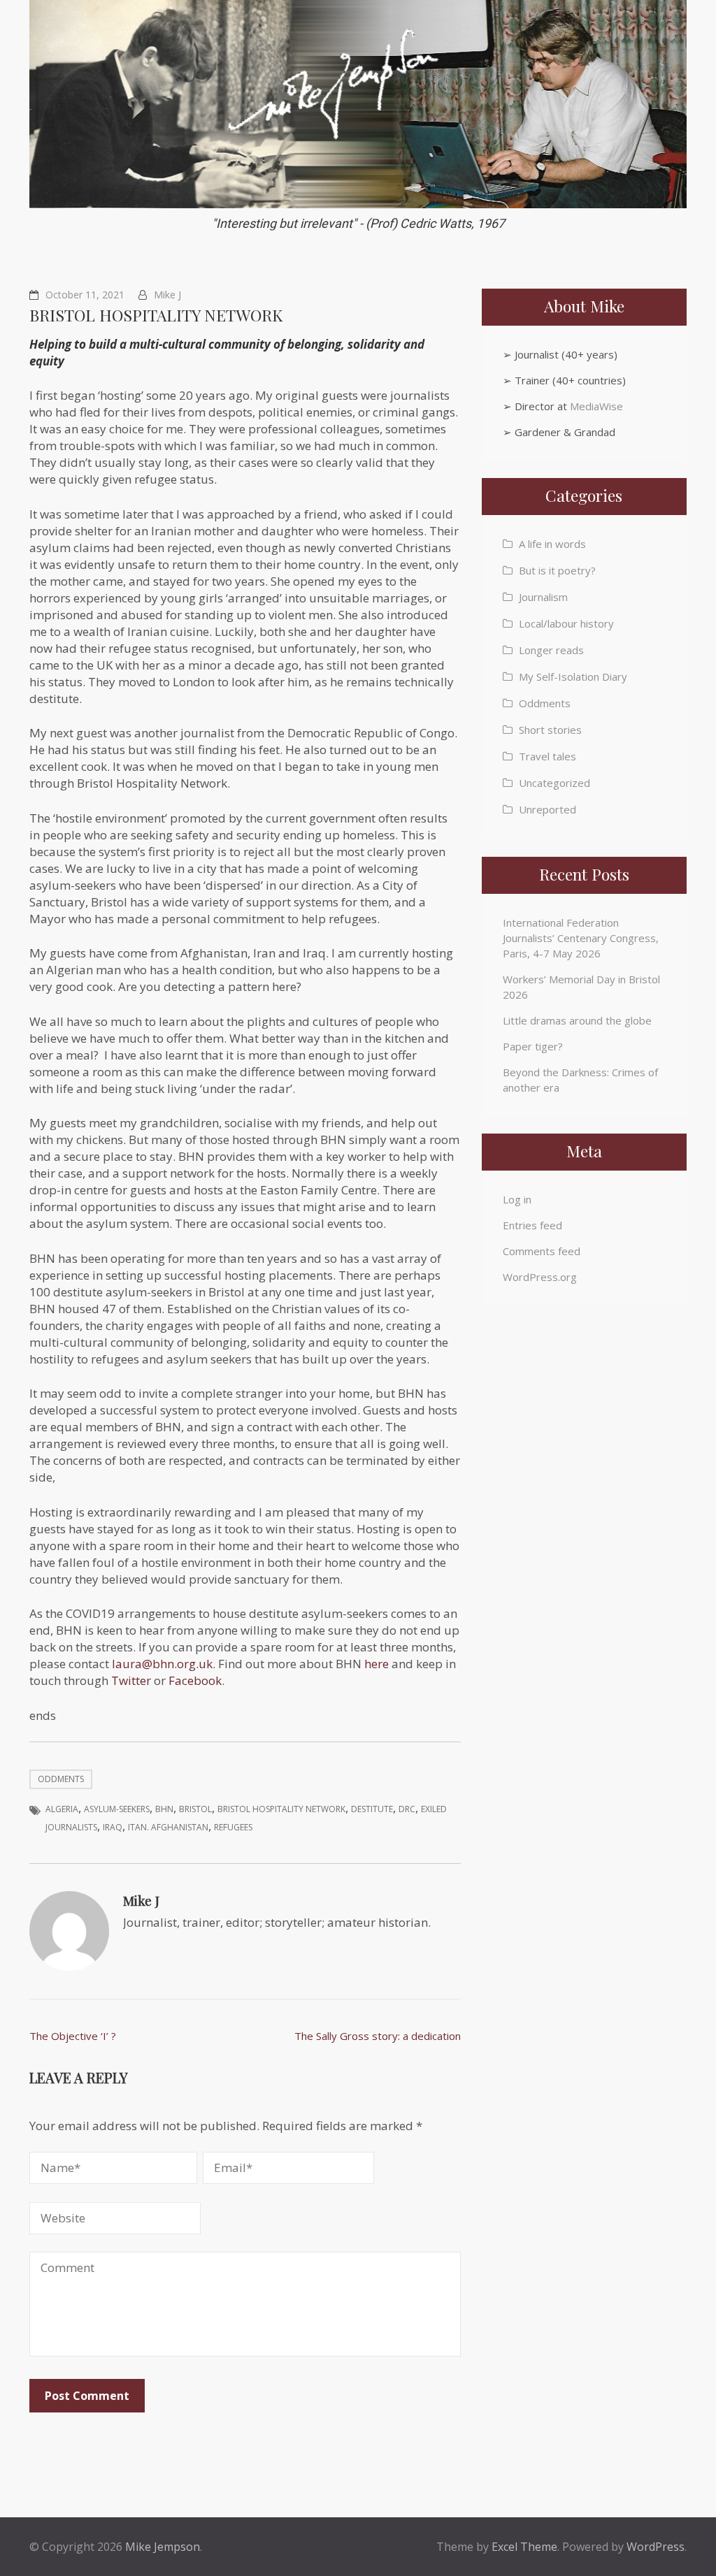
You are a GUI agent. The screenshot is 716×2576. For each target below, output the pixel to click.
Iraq (113, 1827)
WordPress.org (540, 1277)
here (377, 1664)
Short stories (550, 730)
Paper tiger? (533, 1046)
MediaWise (596, 406)
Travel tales (547, 756)
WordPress (656, 2547)
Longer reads (551, 650)
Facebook (195, 1680)
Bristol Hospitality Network (281, 1809)
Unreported (547, 809)
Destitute (372, 1809)
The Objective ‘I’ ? (73, 2036)
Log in (517, 1199)
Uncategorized (554, 783)
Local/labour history (566, 623)
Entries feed (532, 1225)
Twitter (131, 1680)
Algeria (62, 1809)
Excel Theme (524, 2547)
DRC (407, 1809)
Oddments (61, 1779)
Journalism (543, 597)
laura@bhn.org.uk (162, 1664)
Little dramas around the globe (577, 1020)
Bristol (195, 1809)
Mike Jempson (163, 2547)
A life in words (552, 544)
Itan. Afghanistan (168, 1827)
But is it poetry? (557, 570)
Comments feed (542, 1251)
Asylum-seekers (117, 1809)
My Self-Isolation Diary (573, 676)
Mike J (167, 295)
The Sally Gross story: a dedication (378, 2036)
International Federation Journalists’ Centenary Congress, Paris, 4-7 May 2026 (581, 938)
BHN (164, 1809)
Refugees (233, 1827)
